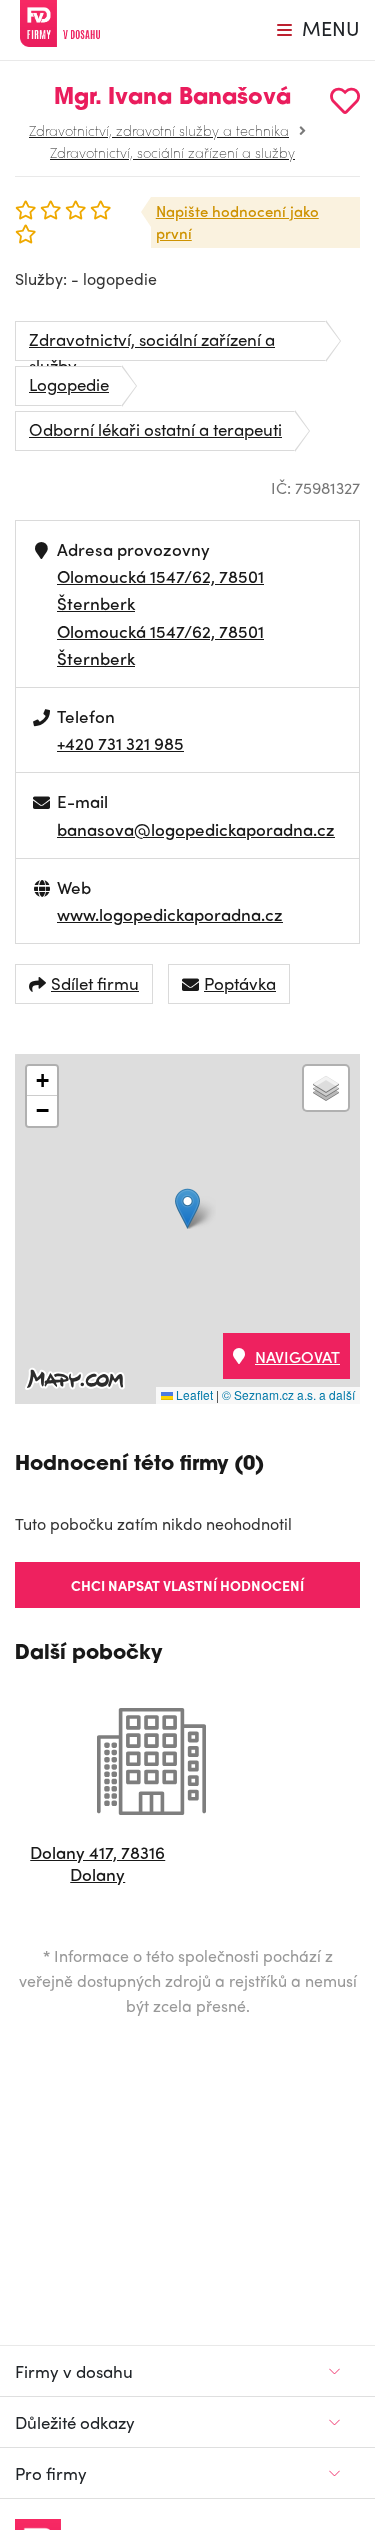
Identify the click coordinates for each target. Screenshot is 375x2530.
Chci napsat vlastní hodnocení (187, 1585)
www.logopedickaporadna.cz (170, 914)
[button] (187, 1208)
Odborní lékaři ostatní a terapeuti (155, 429)
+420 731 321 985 (120, 743)
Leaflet (193, 1394)
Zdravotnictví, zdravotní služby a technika (159, 130)
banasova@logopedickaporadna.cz (196, 829)
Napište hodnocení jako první (237, 222)
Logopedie (69, 384)
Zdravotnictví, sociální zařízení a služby (172, 152)
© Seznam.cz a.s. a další (288, 1394)
